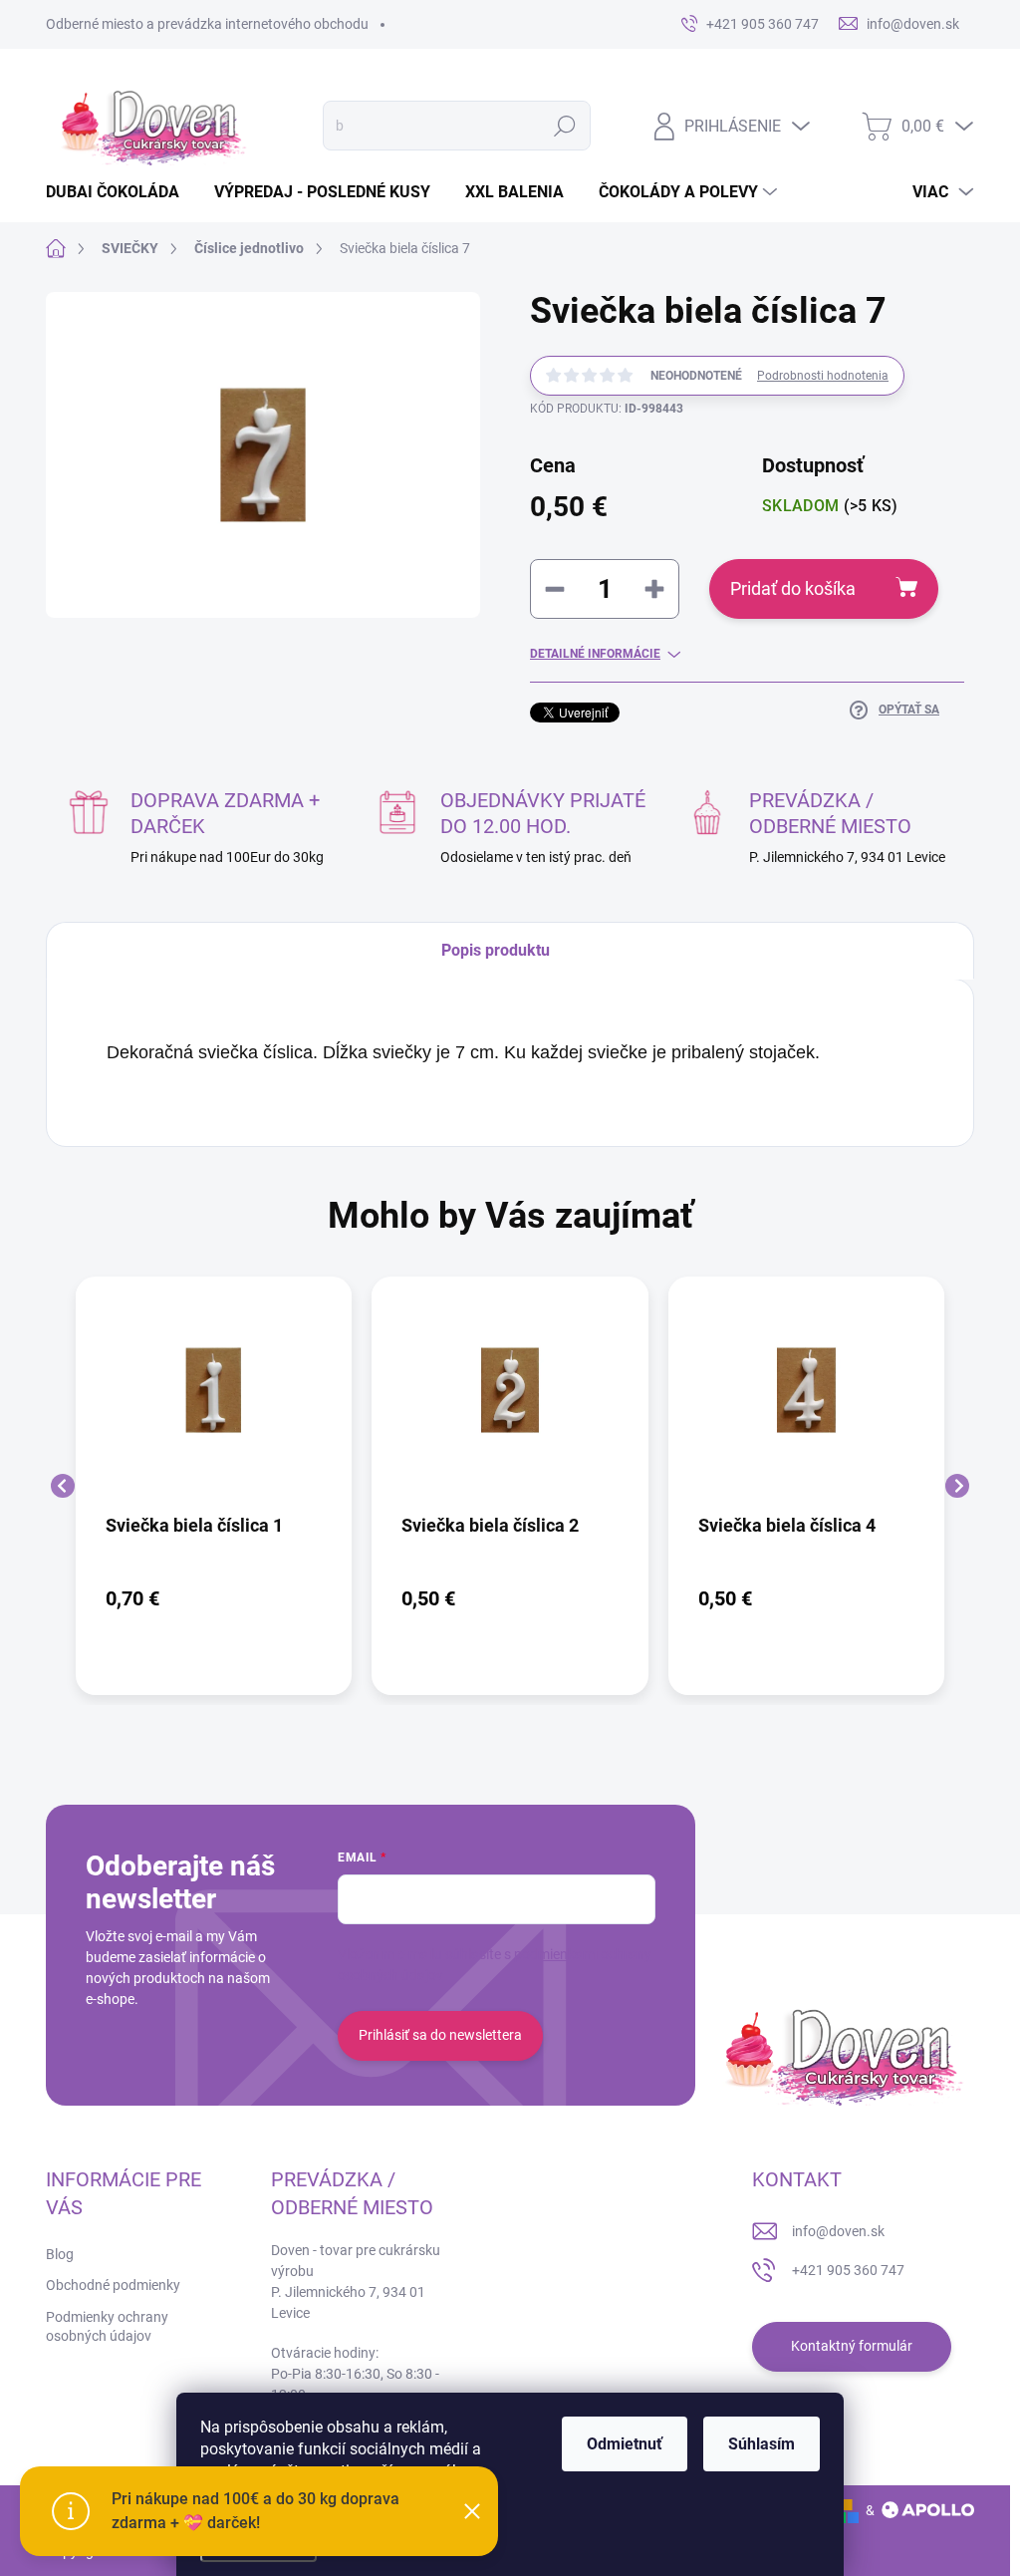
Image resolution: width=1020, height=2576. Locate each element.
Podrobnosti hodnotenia (823, 376)
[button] (214, 1598)
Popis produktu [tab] (496, 950)
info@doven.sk (838, 2231)
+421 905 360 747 (848, 2270)
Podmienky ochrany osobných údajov (107, 2327)
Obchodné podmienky (113, 2285)
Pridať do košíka (793, 588)
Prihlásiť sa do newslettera (440, 2035)
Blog (60, 2254)
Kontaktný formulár (852, 2346)
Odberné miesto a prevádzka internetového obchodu (207, 24)
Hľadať (564, 126)
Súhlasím (762, 2444)
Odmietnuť (625, 2444)
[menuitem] (120, 192)
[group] (214, 1486)
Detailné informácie (595, 654)
